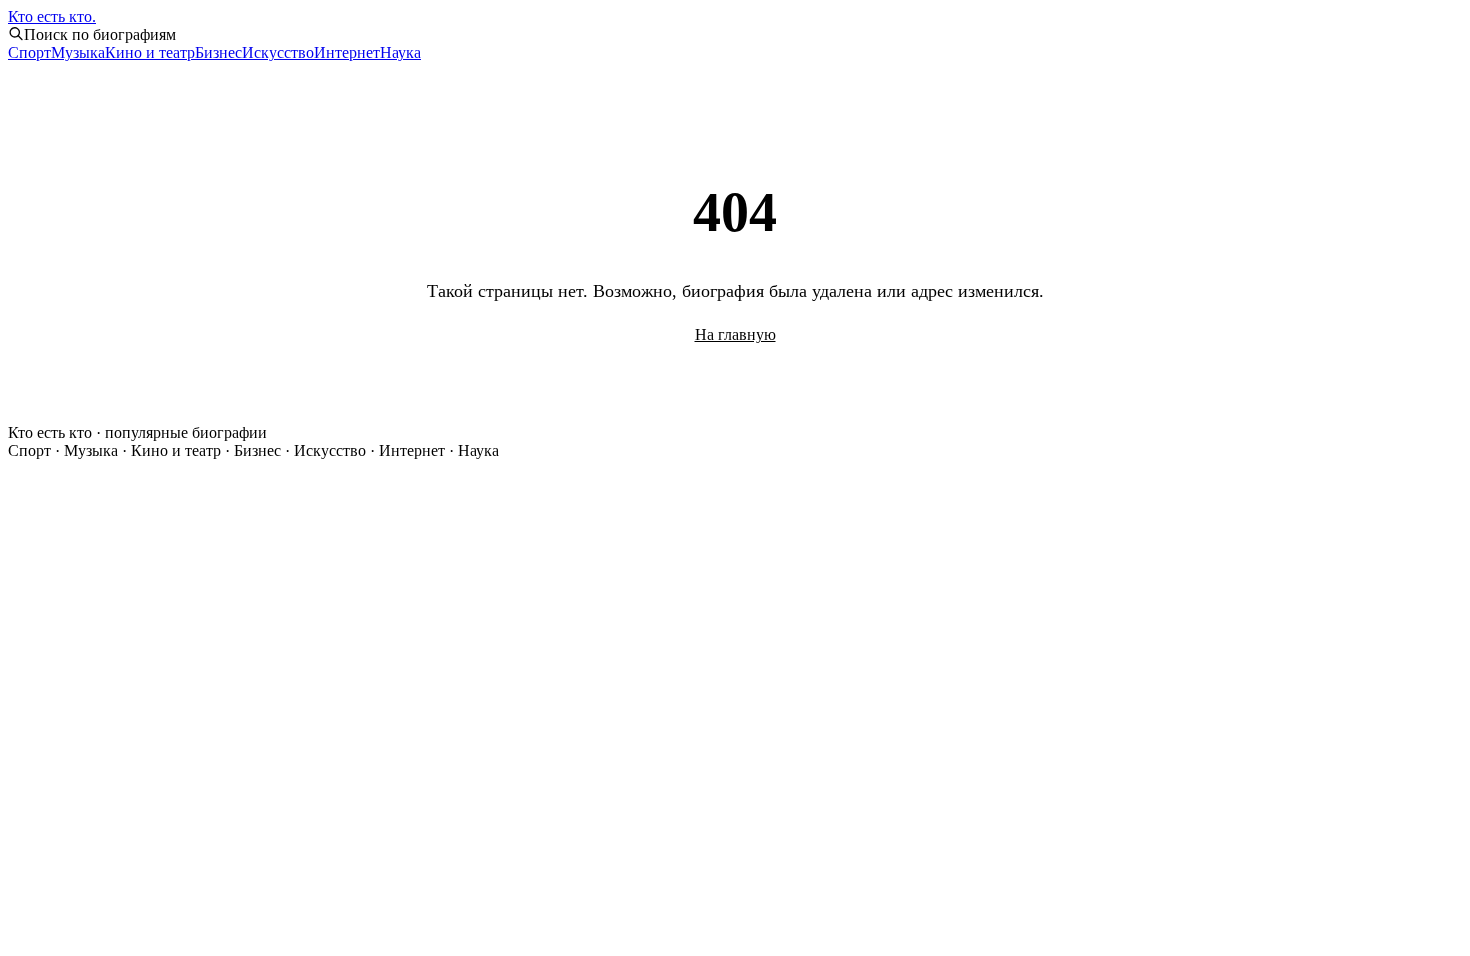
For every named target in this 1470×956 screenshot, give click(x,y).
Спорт (29, 52)
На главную (735, 334)
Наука (400, 52)
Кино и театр (150, 52)
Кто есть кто (52, 16)
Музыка (78, 52)
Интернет (347, 52)
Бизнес (218, 52)
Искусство (278, 52)
